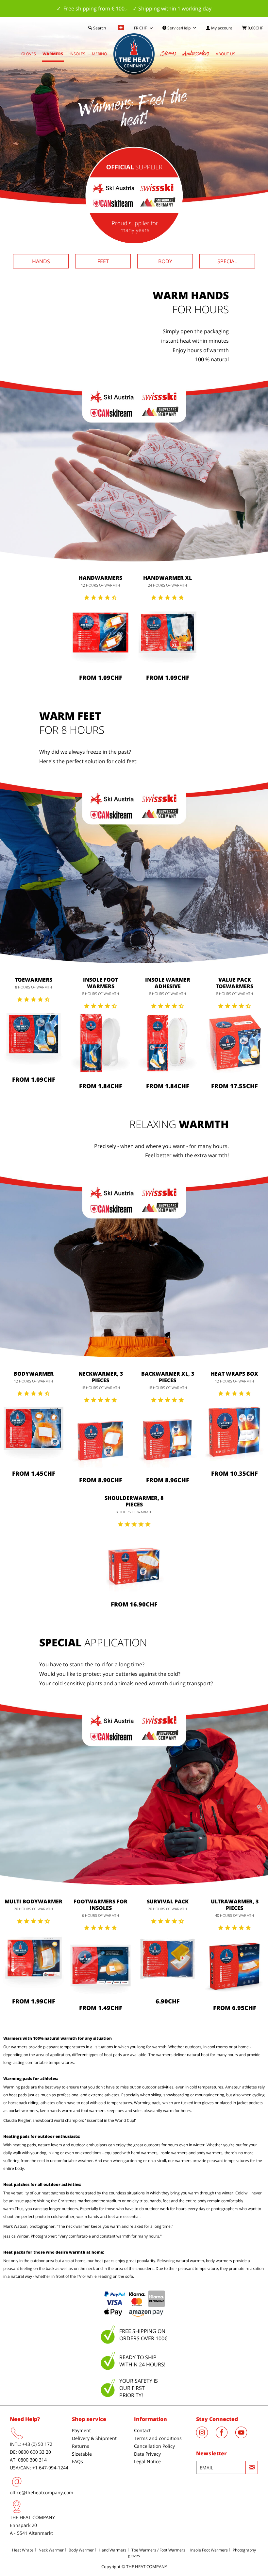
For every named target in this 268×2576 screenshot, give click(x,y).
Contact (142, 2430)
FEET (103, 261)
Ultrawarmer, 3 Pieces (235, 1905)
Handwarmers (100, 578)
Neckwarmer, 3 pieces (101, 1377)
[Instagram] (206, 2436)
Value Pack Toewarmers (234, 983)
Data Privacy (147, 2454)
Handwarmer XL (167, 578)
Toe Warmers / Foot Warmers (158, 2550)
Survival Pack (168, 1901)
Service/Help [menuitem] (179, 28)
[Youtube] (244, 2436)
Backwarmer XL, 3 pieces (168, 1377)
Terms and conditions (158, 2438)
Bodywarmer (34, 1374)
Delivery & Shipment (94, 2438)
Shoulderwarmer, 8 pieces (134, 1501)
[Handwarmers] (100, 635)
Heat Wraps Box (234, 1374)
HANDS (41, 261)
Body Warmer (81, 2550)
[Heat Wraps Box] (234, 1431)
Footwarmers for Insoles (100, 1905)
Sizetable (82, 2454)
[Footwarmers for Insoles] (100, 1965)
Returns (81, 2446)
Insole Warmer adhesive (168, 983)
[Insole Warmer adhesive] (167, 1043)
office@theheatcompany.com (42, 2492)
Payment (81, 2430)
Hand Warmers (113, 2550)
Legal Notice (147, 2461)
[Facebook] (226, 2436)
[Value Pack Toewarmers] (234, 1043)
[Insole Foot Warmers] (100, 1043)
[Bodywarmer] (33, 1431)
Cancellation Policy (154, 2446)
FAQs (77, 2461)
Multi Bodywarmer (33, 1901)
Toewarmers (33, 980)
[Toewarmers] (33, 1037)
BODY (165, 261)
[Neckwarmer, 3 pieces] (100, 1437)
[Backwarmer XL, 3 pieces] (167, 1437)
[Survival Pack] (167, 1959)
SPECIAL (227, 261)
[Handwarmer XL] (167, 635)
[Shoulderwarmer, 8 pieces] (134, 1562)
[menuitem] (219, 28)
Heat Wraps (23, 2550)
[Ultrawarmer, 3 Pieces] (234, 1965)
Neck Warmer (51, 2550)
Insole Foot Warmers (100, 983)
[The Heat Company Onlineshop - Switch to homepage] (134, 54)
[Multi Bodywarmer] (33, 1959)
